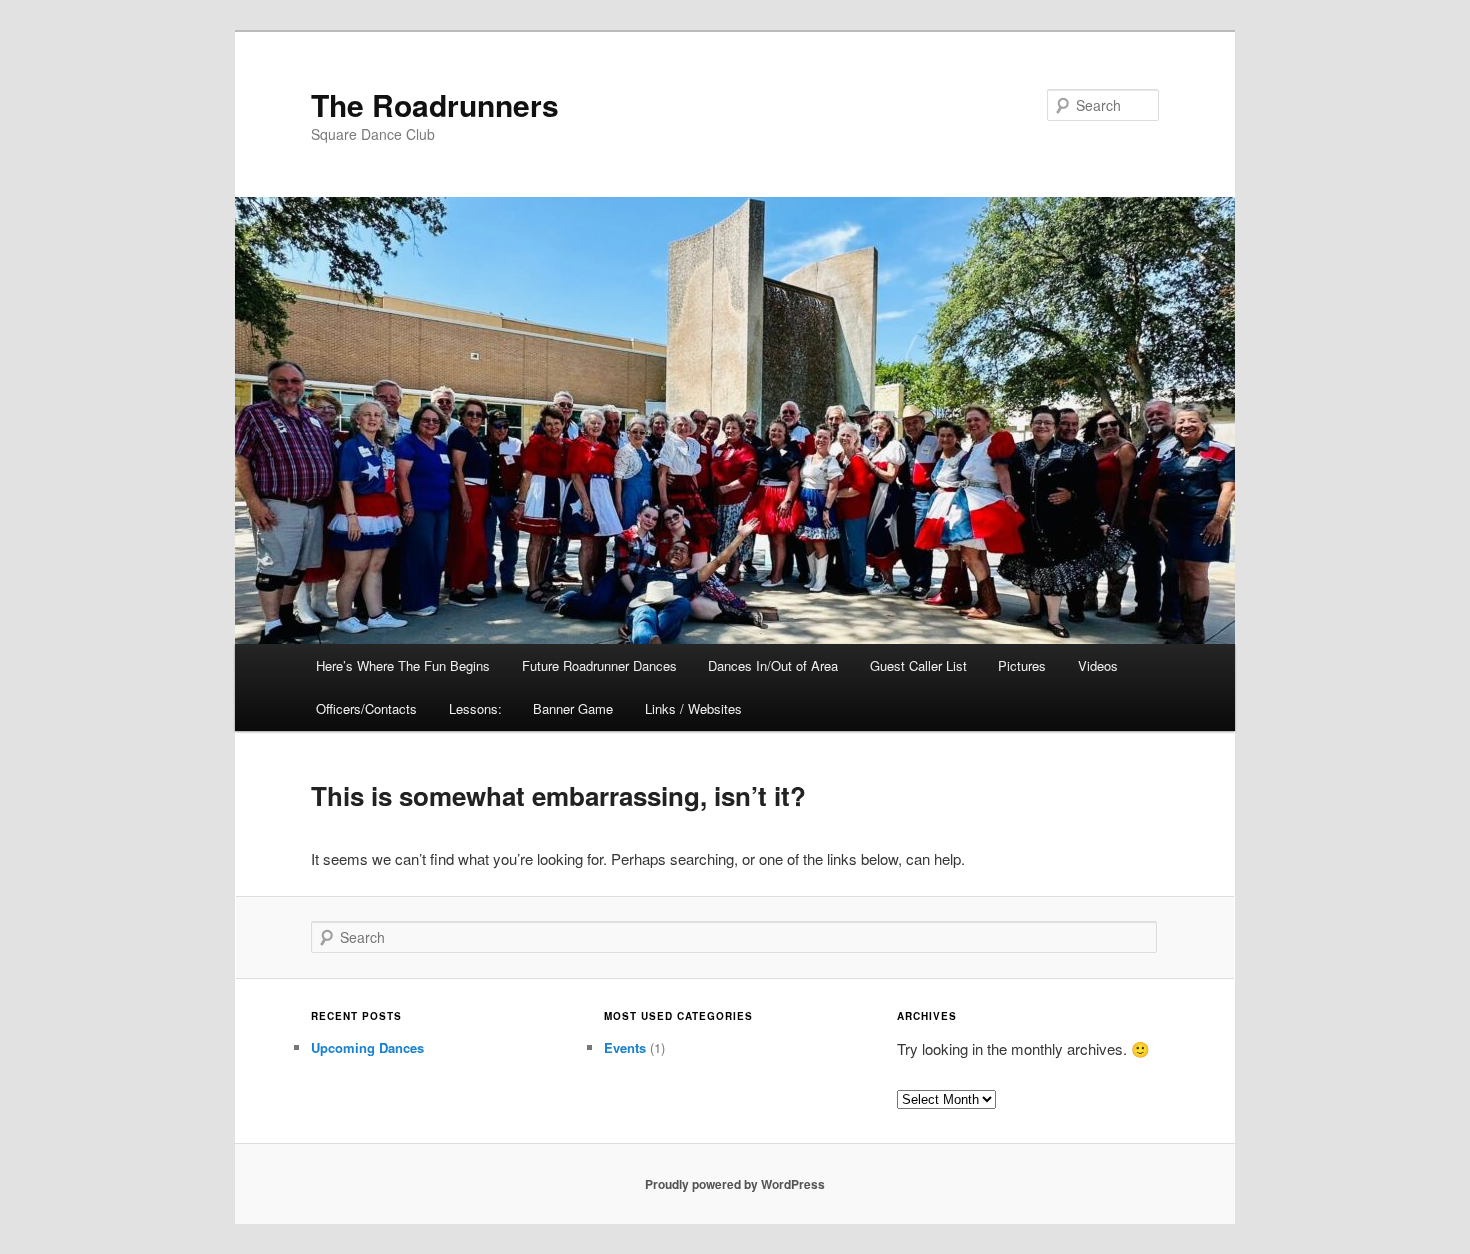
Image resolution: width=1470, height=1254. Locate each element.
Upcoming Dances (367, 1047)
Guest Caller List (918, 665)
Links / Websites (693, 708)
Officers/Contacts (366, 708)
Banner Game (573, 708)
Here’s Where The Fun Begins (403, 665)
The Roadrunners (435, 104)
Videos (1098, 665)
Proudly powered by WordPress (735, 1184)
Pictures (1022, 665)
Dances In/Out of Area (773, 665)
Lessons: (475, 708)
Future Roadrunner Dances (599, 665)
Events (625, 1047)
